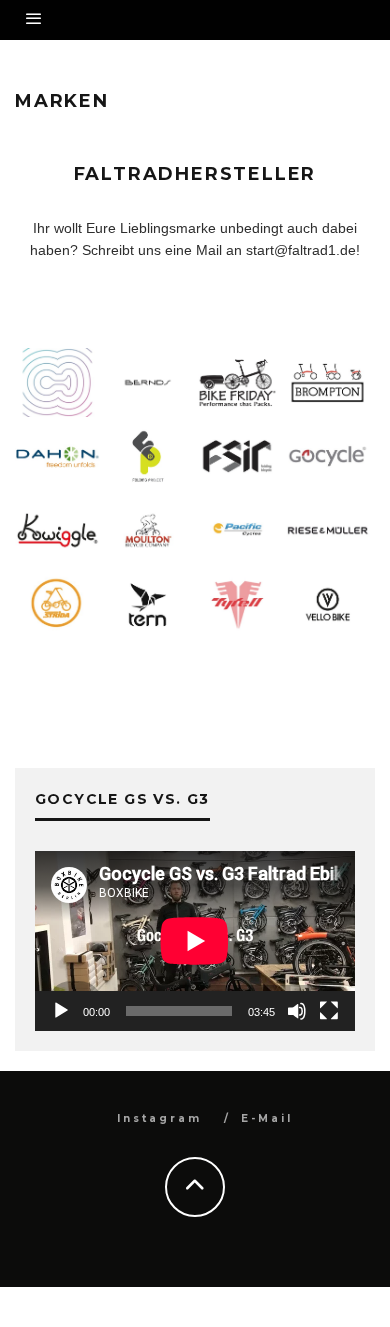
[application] (195, 941)
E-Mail (267, 1118)
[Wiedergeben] (61, 1011)
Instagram (159, 1118)
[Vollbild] (329, 1011)
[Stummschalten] (297, 1011)
